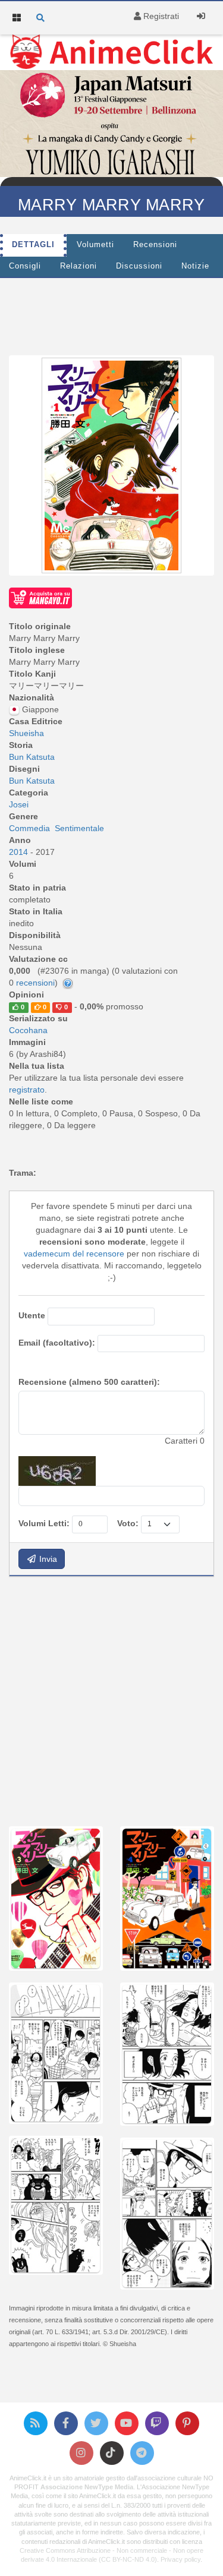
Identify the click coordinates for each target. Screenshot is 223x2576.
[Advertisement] (111, 1700)
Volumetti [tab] (95, 245)
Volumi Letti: (44, 1523)
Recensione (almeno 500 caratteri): (89, 1382)
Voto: (128, 1523)
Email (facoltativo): (57, 1343)
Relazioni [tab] (78, 266)
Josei (19, 804)
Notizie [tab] (195, 266)
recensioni (35, 983)
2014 (20, 852)
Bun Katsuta (32, 757)
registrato (27, 1090)
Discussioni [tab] (139, 266)
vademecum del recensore (74, 1254)
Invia (47, 1559)
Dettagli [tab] (33, 245)
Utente (32, 1315)
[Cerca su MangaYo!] (40, 597)
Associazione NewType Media (87, 2487)
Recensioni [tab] (155, 245)
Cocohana (28, 1030)
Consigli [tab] (25, 266)
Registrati (160, 16)
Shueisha (26, 733)
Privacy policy (180, 2559)
